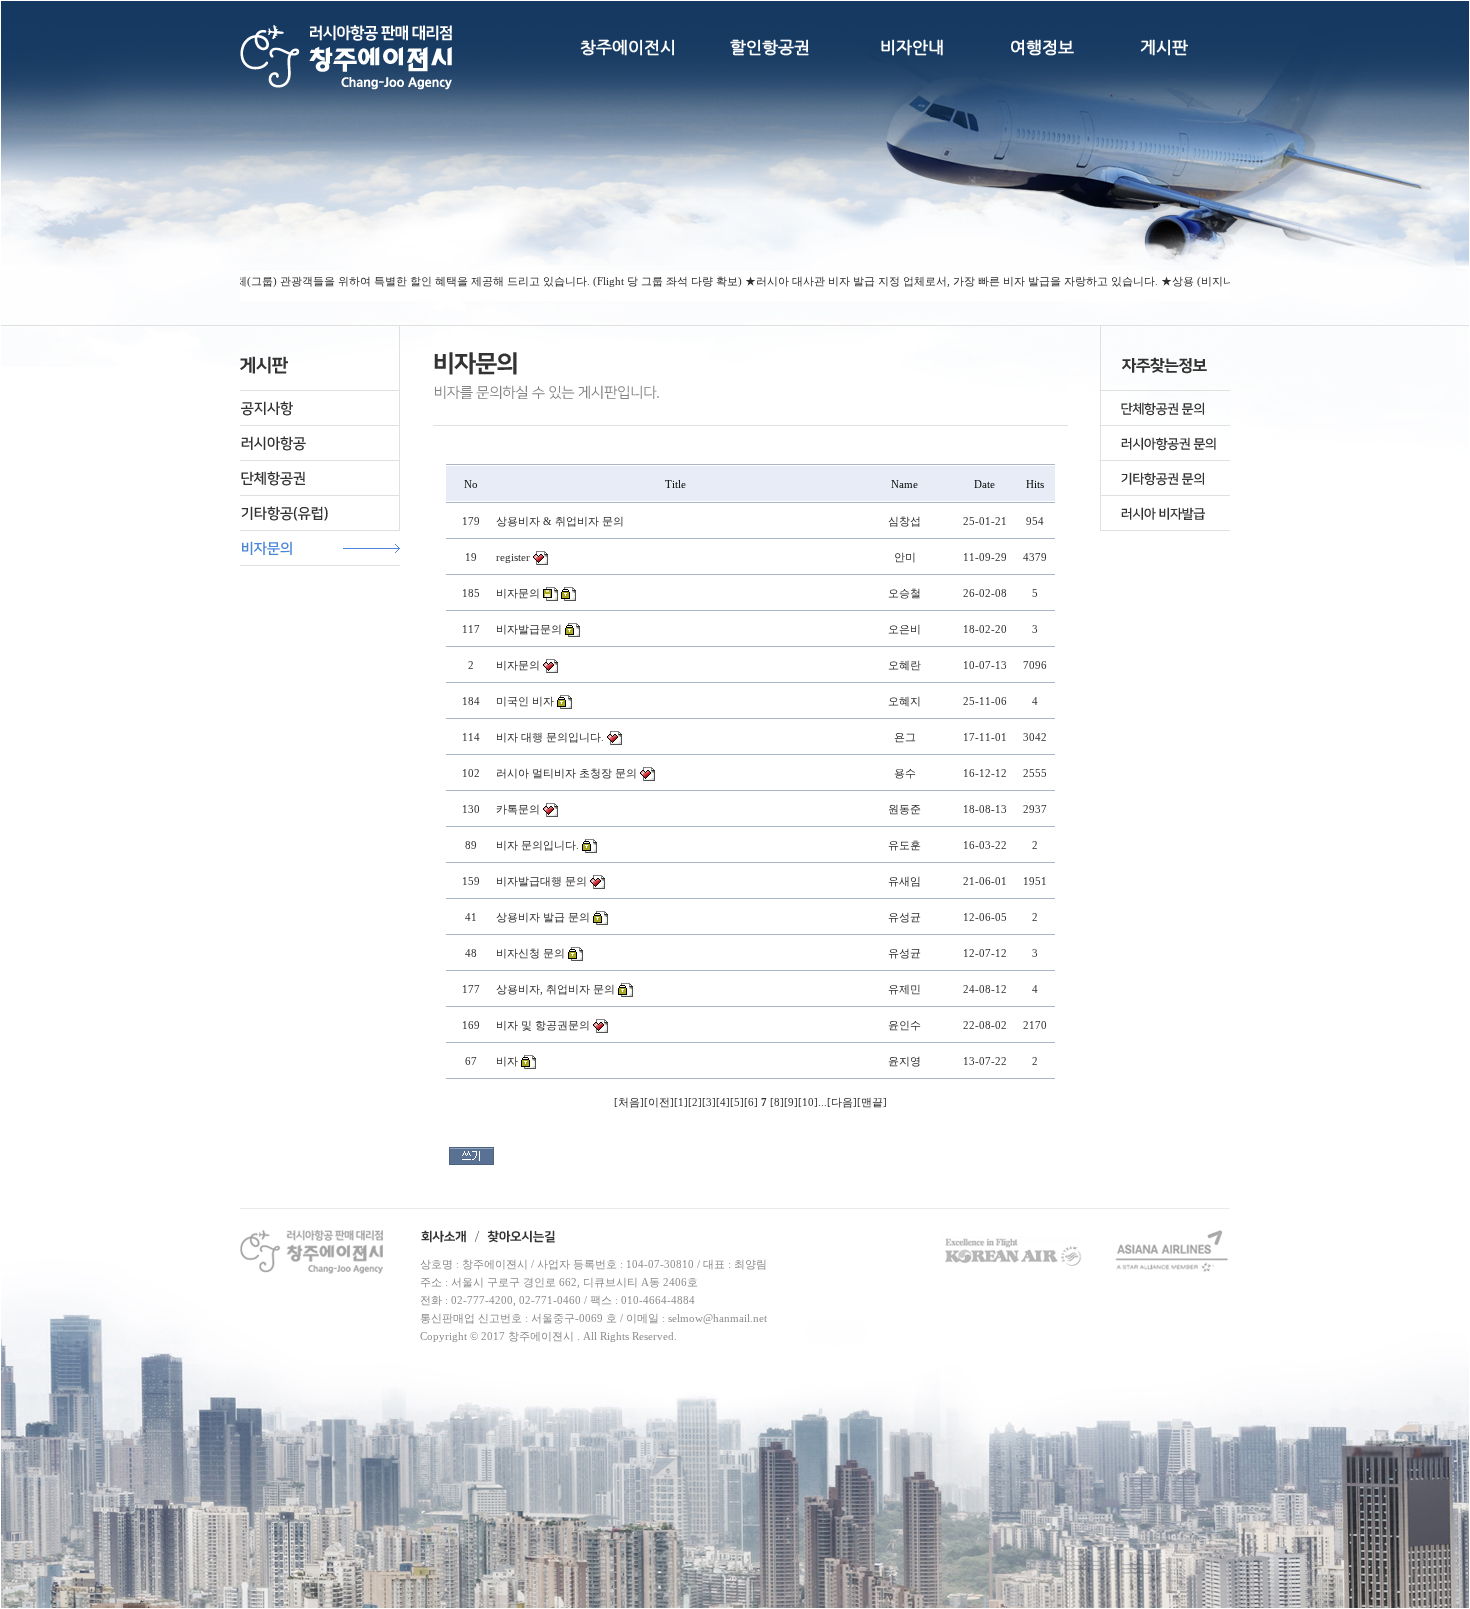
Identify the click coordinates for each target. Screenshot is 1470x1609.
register (513, 557)
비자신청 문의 (530, 953)
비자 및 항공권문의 (543, 1025)
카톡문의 (518, 809)
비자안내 (912, 47)
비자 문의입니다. (537, 845)
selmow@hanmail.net (717, 1318)
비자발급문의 (529, 629)
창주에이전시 (628, 47)
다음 (842, 1102)
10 (808, 1102)
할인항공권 (770, 47)
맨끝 (872, 1102)
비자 (507, 1061)
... (822, 1102)
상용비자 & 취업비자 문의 (560, 521)
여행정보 (1042, 47)
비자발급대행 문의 (541, 881)
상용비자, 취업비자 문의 (555, 989)
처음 (629, 1102)
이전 (659, 1102)
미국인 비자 (525, 701)
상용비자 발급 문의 (543, 917)
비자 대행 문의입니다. (550, 737)
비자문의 (518, 593)
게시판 (1164, 47)
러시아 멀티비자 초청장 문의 (566, 773)
